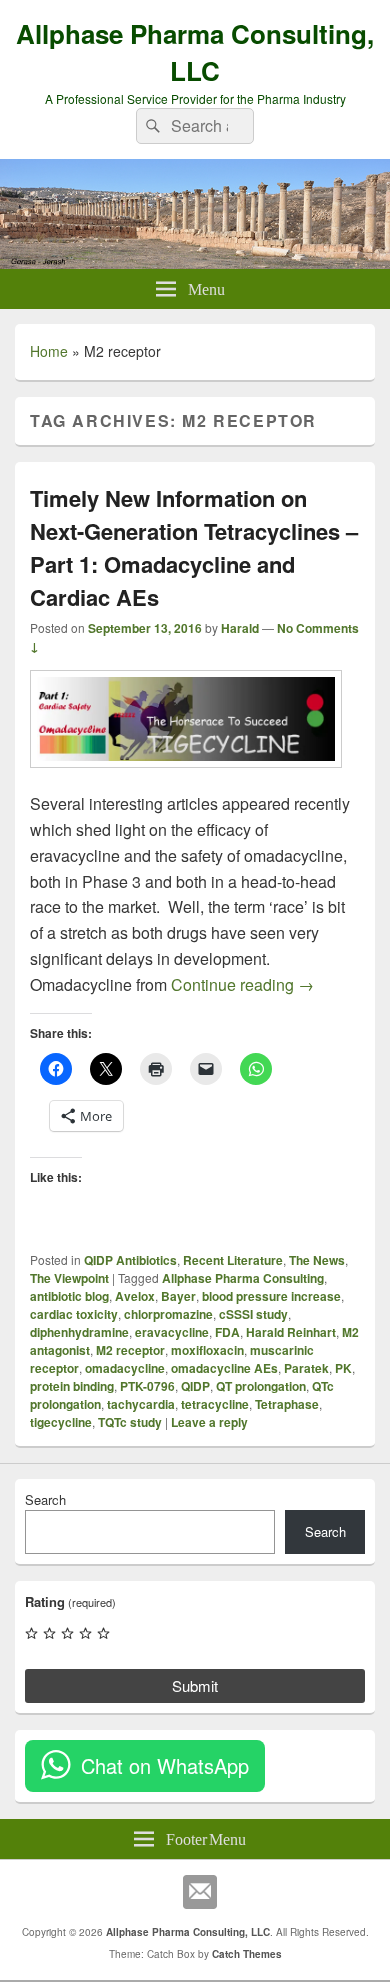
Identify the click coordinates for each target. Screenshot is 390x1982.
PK (343, 1368)
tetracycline (215, 1404)
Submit (195, 1685)
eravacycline (172, 1332)
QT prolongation (261, 1386)
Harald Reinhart (291, 1332)
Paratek (306, 1368)
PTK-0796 (147, 1386)
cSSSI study (253, 1314)
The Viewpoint (69, 1278)
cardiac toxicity (74, 1314)
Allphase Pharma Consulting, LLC (195, 52)
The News (317, 1260)
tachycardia (141, 1404)
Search (45, 1499)
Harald (240, 628)
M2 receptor (130, 1350)
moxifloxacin (207, 1350)
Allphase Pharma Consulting (243, 1278)
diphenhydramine (79, 1332)
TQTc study (130, 1422)
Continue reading (242, 984)
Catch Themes (247, 1954)
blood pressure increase (271, 1296)
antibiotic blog (69, 1296)
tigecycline (61, 1422)
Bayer (178, 1296)
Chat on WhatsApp (165, 1765)
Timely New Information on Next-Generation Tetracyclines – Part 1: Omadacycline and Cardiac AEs (194, 547)
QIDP (195, 1386)
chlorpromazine (168, 1314)
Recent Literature (233, 1260)
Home (49, 351)
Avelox (135, 1296)
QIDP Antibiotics (130, 1260)
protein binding (72, 1386)
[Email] (200, 1892)
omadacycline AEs (224, 1368)
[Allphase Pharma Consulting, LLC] (195, 262)
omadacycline (125, 1368)
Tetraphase (287, 1404)
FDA (227, 1332)
